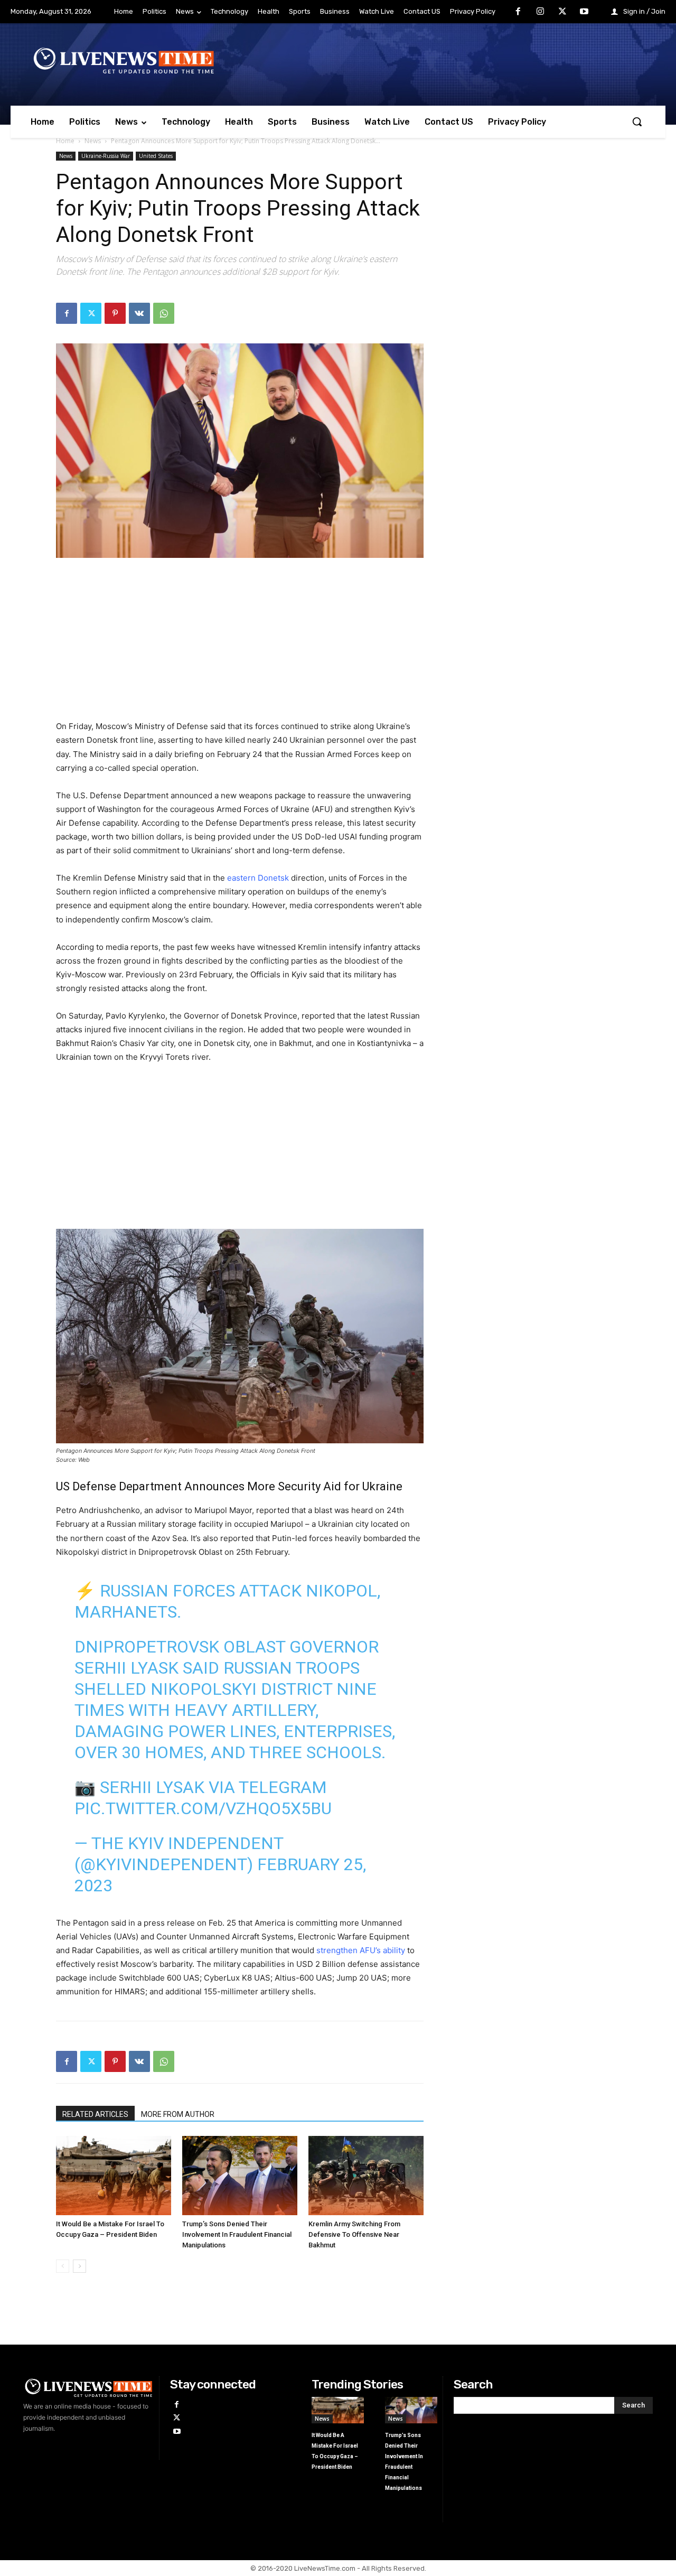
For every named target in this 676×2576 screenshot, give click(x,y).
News (93, 141)
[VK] (139, 313)
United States (156, 156)
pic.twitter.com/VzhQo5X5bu (203, 1808)
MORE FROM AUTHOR (178, 2114)
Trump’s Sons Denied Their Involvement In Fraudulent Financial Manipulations (237, 2234)
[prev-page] (63, 2266)
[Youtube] (584, 12)
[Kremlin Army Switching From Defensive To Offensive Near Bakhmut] (366, 2176)
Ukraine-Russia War (106, 156)
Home (65, 141)
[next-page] (79, 2266)
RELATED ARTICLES (95, 2114)
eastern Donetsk (258, 878)
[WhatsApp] (164, 313)
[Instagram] (540, 12)
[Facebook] (519, 12)
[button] (637, 122)
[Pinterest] (115, 313)
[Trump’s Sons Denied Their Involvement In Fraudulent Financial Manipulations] (240, 2176)
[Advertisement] (240, 646)
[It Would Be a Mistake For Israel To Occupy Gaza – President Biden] (114, 2176)
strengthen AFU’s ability (361, 1950)
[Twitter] (562, 12)
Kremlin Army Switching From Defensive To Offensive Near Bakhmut (354, 2234)
